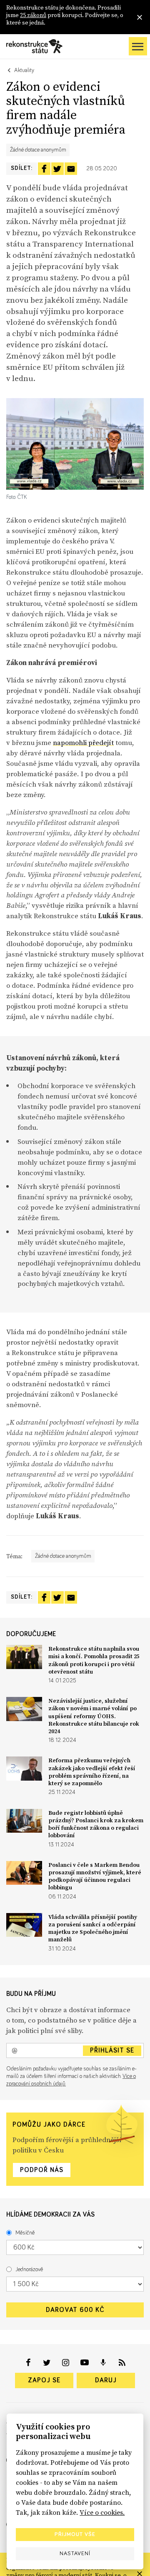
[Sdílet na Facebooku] (44, 169)
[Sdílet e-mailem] (71, 169)
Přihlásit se (112, 2050)
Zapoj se (44, 2380)
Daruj (106, 2380)
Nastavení (75, 2554)
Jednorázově (29, 2270)
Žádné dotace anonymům (38, 150)
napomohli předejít (83, 742)
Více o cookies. (102, 2512)
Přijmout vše (75, 2534)
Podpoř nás (42, 2170)
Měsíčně (25, 2233)
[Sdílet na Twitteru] (57, 169)
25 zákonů (33, 15)
